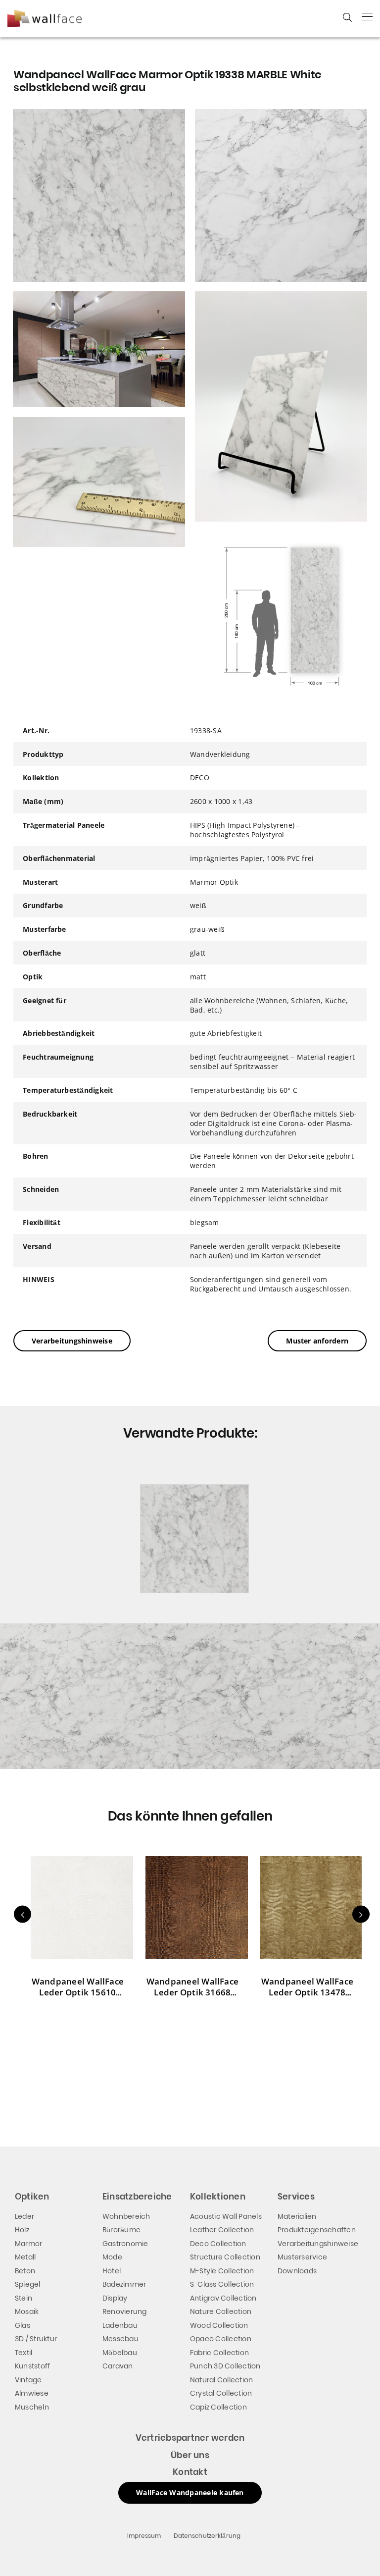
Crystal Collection (221, 2393)
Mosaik (27, 2311)
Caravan (118, 2366)
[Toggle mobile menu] (367, 16)
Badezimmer (124, 2284)
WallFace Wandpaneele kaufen (190, 2493)
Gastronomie (125, 2244)
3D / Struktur (36, 2339)
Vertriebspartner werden (190, 2438)
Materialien (297, 2216)
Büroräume (121, 2230)
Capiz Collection (218, 2407)
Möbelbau (120, 2353)
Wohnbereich (126, 2216)
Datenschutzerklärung (207, 2536)
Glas (23, 2325)
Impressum (144, 2536)
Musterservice (302, 2257)
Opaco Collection (221, 2339)
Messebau (120, 2339)
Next (361, 1914)
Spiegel (28, 2284)
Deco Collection (218, 2244)
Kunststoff (32, 2366)
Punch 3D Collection (225, 2366)
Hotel (112, 2271)
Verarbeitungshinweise (72, 1341)
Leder (24, 2216)
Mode (112, 2257)
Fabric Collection (219, 2353)
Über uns (190, 2455)
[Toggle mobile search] (347, 17)
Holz (22, 2230)
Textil (24, 2353)
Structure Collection (225, 2257)
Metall (25, 2257)
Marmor (28, 2244)
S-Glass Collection (222, 2284)
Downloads (297, 2271)
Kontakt (190, 2472)
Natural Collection (221, 2380)
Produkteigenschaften (317, 2230)
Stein (24, 2298)
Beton (25, 2271)
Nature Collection (221, 2311)
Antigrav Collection (223, 2298)
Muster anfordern (317, 1341)
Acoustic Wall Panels (226, 2216)
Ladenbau (120, 2325)
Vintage (28, 2380)
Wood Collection (219, 2325)
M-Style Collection (222, 2271)
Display (115, 2298)
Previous (23, 1914)
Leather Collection (222, 2230)
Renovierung (125, 2311)
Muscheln (32, 2407)
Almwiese (32, 2393)
